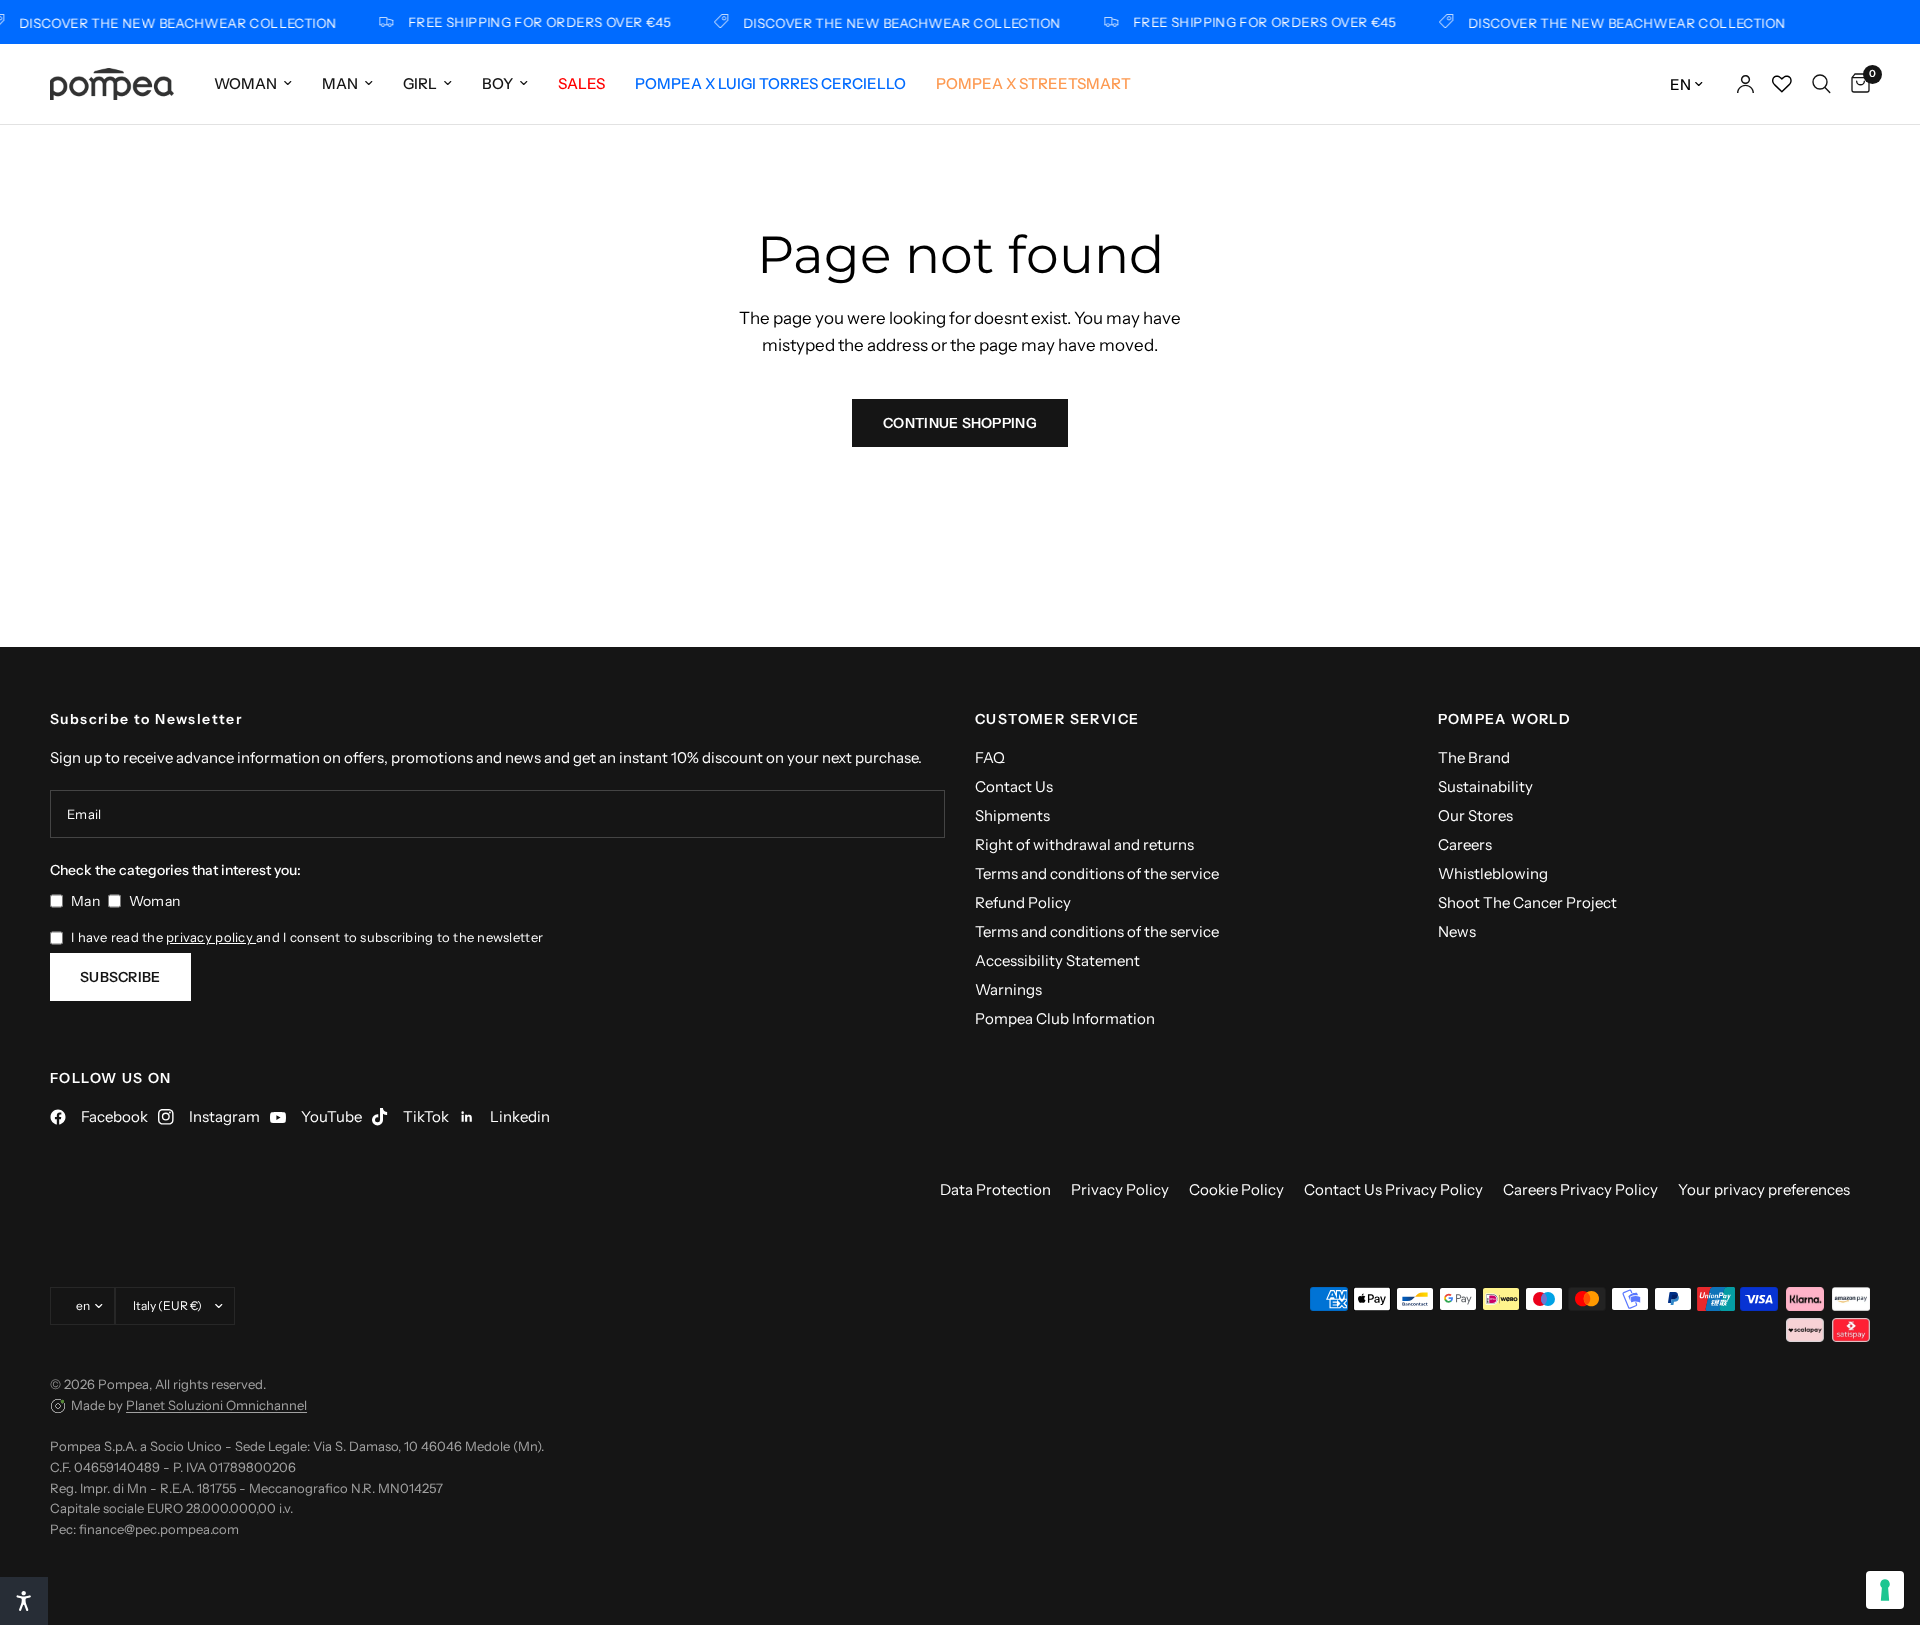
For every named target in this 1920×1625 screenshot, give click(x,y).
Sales (581, 83)
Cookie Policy (1236, 1189)
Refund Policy (1023, 902)
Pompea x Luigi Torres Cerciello (770, 83)
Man (340, 83)
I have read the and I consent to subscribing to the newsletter (307, 937)
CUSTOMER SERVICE (1057, 719)
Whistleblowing (1493, 873)
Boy (497, 83)
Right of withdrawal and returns (1084, 844)
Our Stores (1475, 815)
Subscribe (120, 977)
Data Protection (995, 1189)
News (1457, 931)
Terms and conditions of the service (1097, 873)
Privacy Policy (1120, 1189)
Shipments (1012, 815)
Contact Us (1014, 786)
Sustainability (1485, 786)
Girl (420, 83)
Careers (1465, 844)
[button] (24, 1601)
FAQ (990, 757)
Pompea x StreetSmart (1033, 83)
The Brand (1474, 757)
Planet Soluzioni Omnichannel (216, 1405)
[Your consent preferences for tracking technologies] (1885, 1590)
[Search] (1821, 84)
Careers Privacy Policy (1580, 1189)
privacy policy (211, 937)
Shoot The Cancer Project (1527, 902)
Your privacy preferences (1764, 1189)
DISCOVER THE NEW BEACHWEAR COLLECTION (891, 22)
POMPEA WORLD (1505, 719)
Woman (245, 83)
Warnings (1008, 989)
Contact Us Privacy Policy (1393, 1189)
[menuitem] (253, 84)
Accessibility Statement (1057, 960)
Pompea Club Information (1065, 1018)
